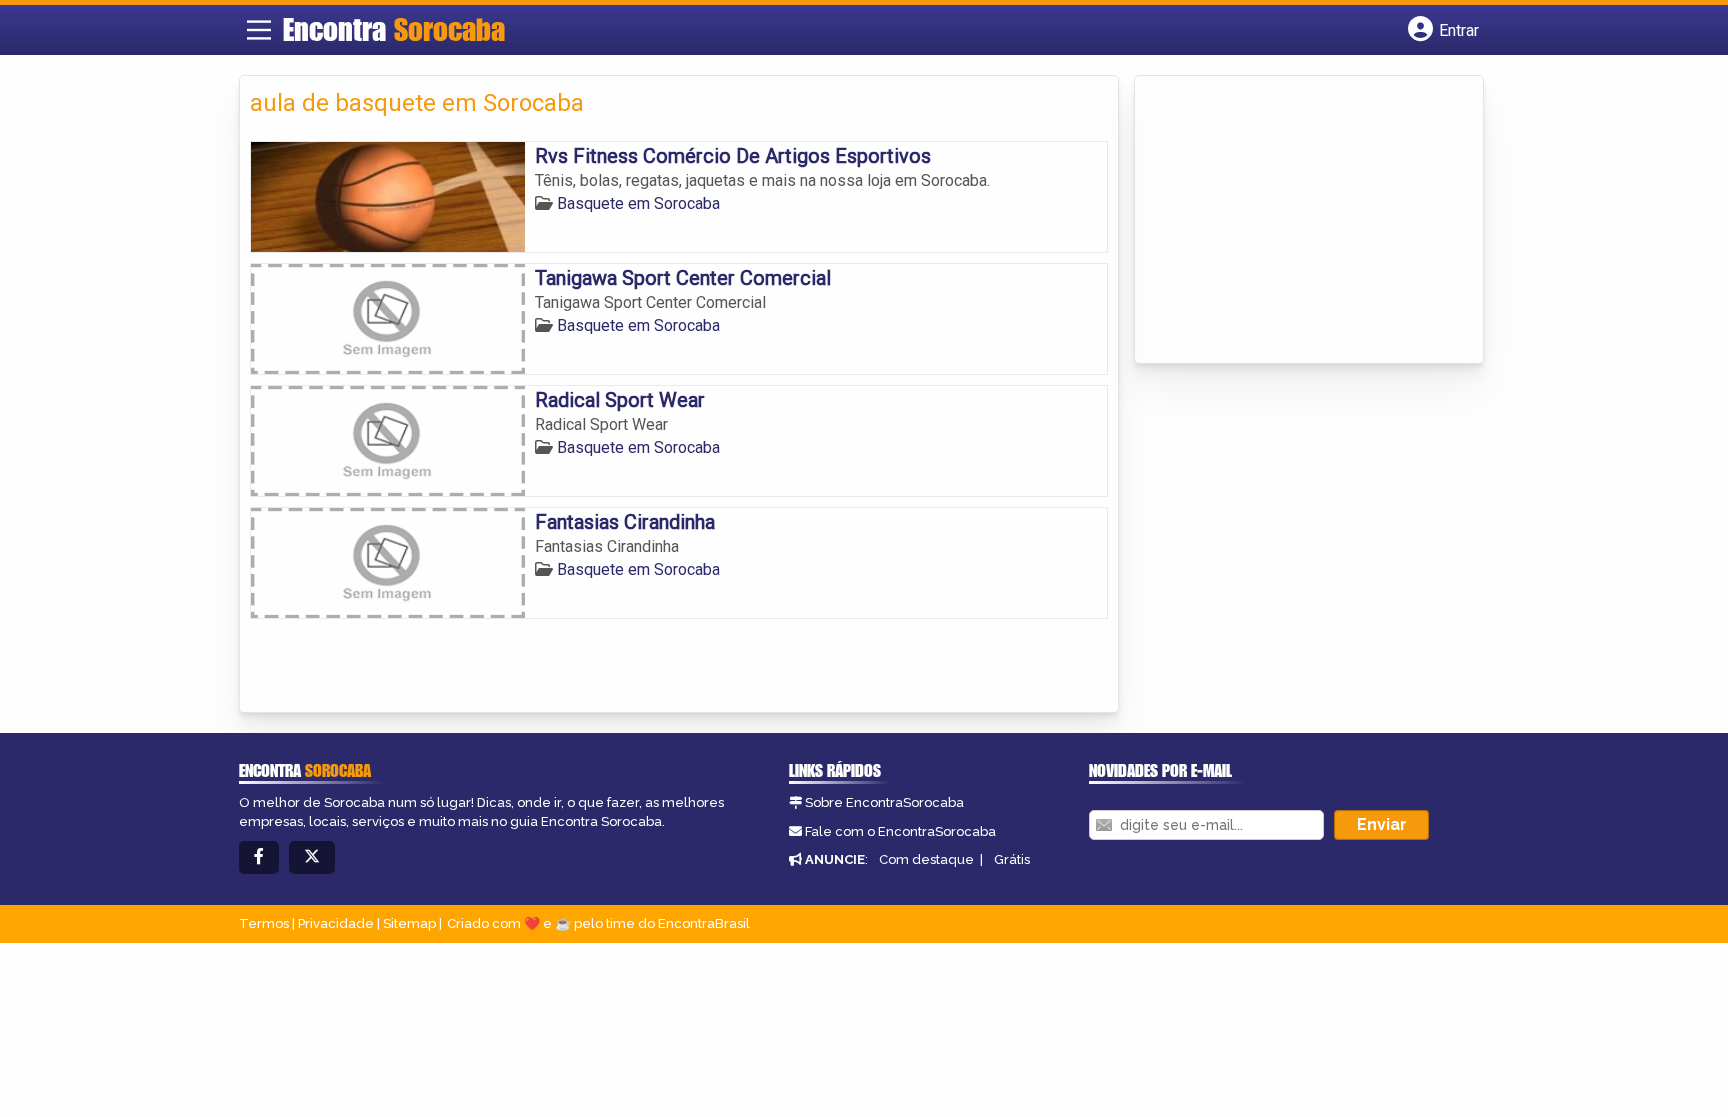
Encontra (394, 29)
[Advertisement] (1295, 221)
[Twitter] (312, 857)
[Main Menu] (259, 30)
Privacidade (336, 923)
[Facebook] (259, 857)
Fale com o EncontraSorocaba (900, 831)
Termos (264, 923)
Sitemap (409, 923)
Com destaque (926, 859)
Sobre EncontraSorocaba (884, 802)
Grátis (1012, 859)
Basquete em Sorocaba (638, 203)
